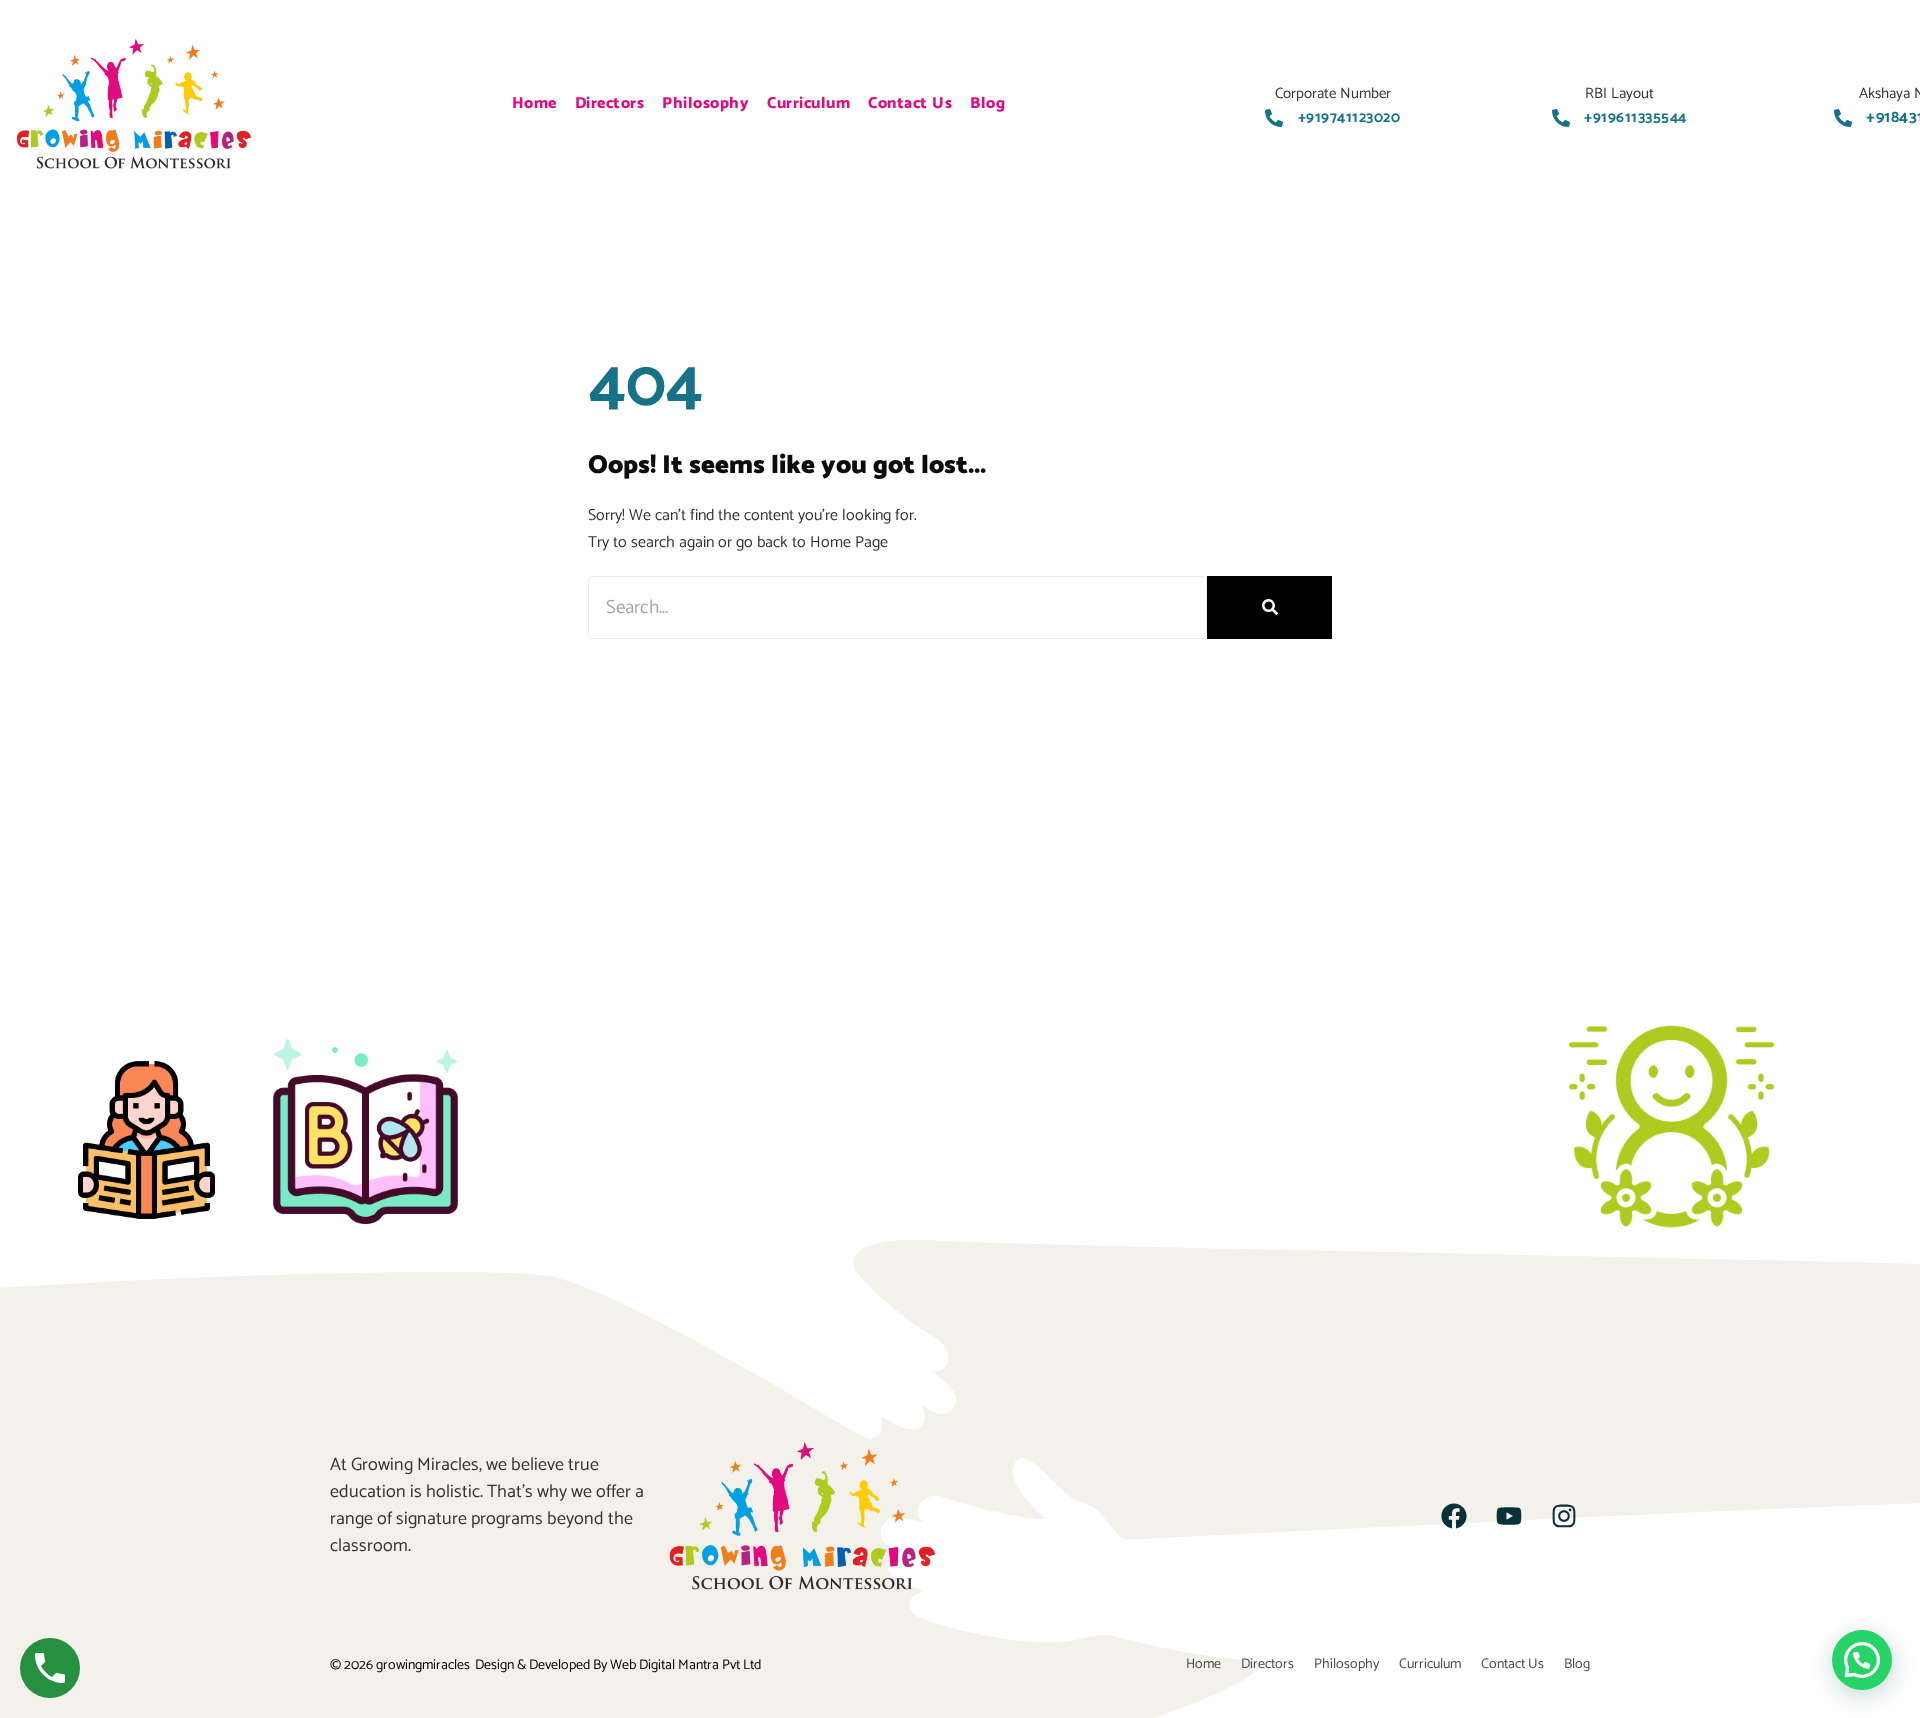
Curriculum (808, 103)
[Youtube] (1509, 1516)
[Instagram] (1564, 1516)
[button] (1862, 1660)
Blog (987, 103)
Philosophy (705, 103)
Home (534, 103)
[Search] (1269, 607)
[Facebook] (1454, 1516)
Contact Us (910, 103)
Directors (610, 103)
